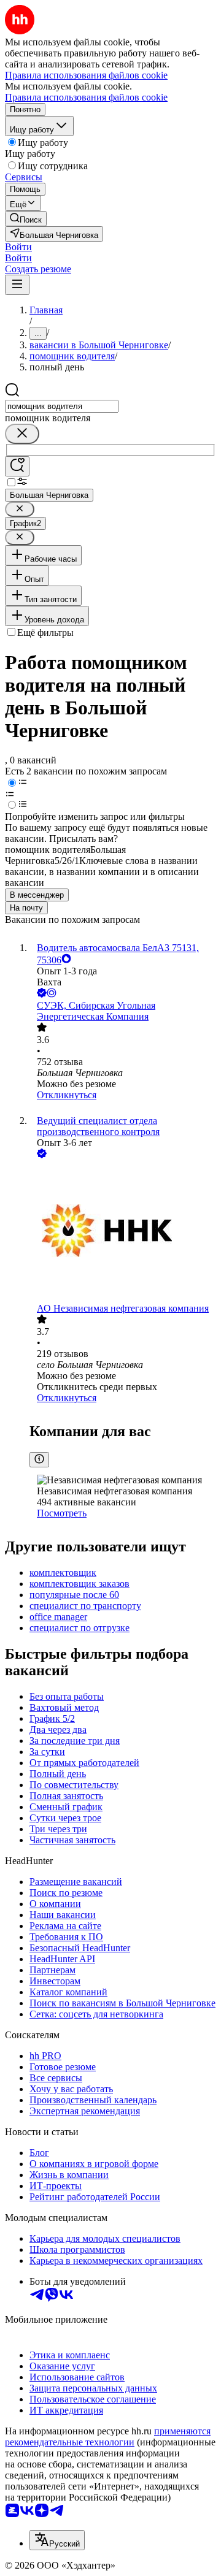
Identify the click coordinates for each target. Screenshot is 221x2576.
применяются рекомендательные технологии (108, 2436)
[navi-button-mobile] (17, 285)
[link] (26, 219)
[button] (18, 247)
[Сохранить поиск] (17, 466)
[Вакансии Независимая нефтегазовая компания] (123, 1232)
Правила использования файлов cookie (86, 97)
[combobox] (62, 406)
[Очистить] (22, 434)
